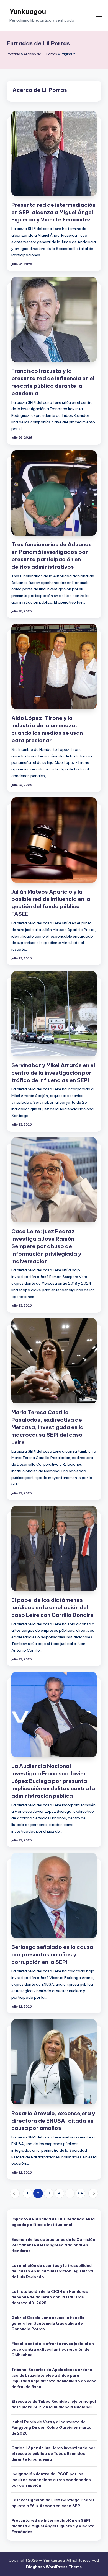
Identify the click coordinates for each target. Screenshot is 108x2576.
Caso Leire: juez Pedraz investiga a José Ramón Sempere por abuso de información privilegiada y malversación (46, 1246)
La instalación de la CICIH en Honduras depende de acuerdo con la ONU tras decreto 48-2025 (50, 2297)
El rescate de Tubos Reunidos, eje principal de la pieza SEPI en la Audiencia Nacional (54, 2404)
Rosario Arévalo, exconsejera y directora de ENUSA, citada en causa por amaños (53, 2121)
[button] (15, 2193)
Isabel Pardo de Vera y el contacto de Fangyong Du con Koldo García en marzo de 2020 (52, 2428)
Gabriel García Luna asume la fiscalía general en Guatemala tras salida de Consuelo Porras (48, 2323)
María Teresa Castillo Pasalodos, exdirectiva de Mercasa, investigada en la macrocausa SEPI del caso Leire (47, 1427)
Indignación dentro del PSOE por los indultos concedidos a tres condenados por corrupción (51, 2480)
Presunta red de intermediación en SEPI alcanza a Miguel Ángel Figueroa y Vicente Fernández (53, 212)
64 (80, 2193)
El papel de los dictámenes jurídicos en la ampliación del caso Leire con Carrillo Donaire (52, 1607)
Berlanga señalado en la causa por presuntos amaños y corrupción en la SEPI (52, 1954)
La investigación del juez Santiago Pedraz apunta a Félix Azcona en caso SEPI (53, 2503)
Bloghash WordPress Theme (54, 2567)
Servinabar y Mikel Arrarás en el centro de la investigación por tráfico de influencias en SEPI (53, 1073)
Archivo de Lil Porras (40, 54)
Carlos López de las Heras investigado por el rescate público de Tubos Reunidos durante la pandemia (53, 2454)
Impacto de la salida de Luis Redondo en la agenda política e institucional (53, 2222)
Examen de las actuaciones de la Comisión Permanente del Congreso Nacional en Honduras (53, 2245)
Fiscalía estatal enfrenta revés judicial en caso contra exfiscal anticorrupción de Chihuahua (53, 2349)
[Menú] (99, 15)
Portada (13, 54)
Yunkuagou (28, 11)
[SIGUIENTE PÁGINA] (93, 2193)
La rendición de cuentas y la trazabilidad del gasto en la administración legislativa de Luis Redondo (52, 2271)
